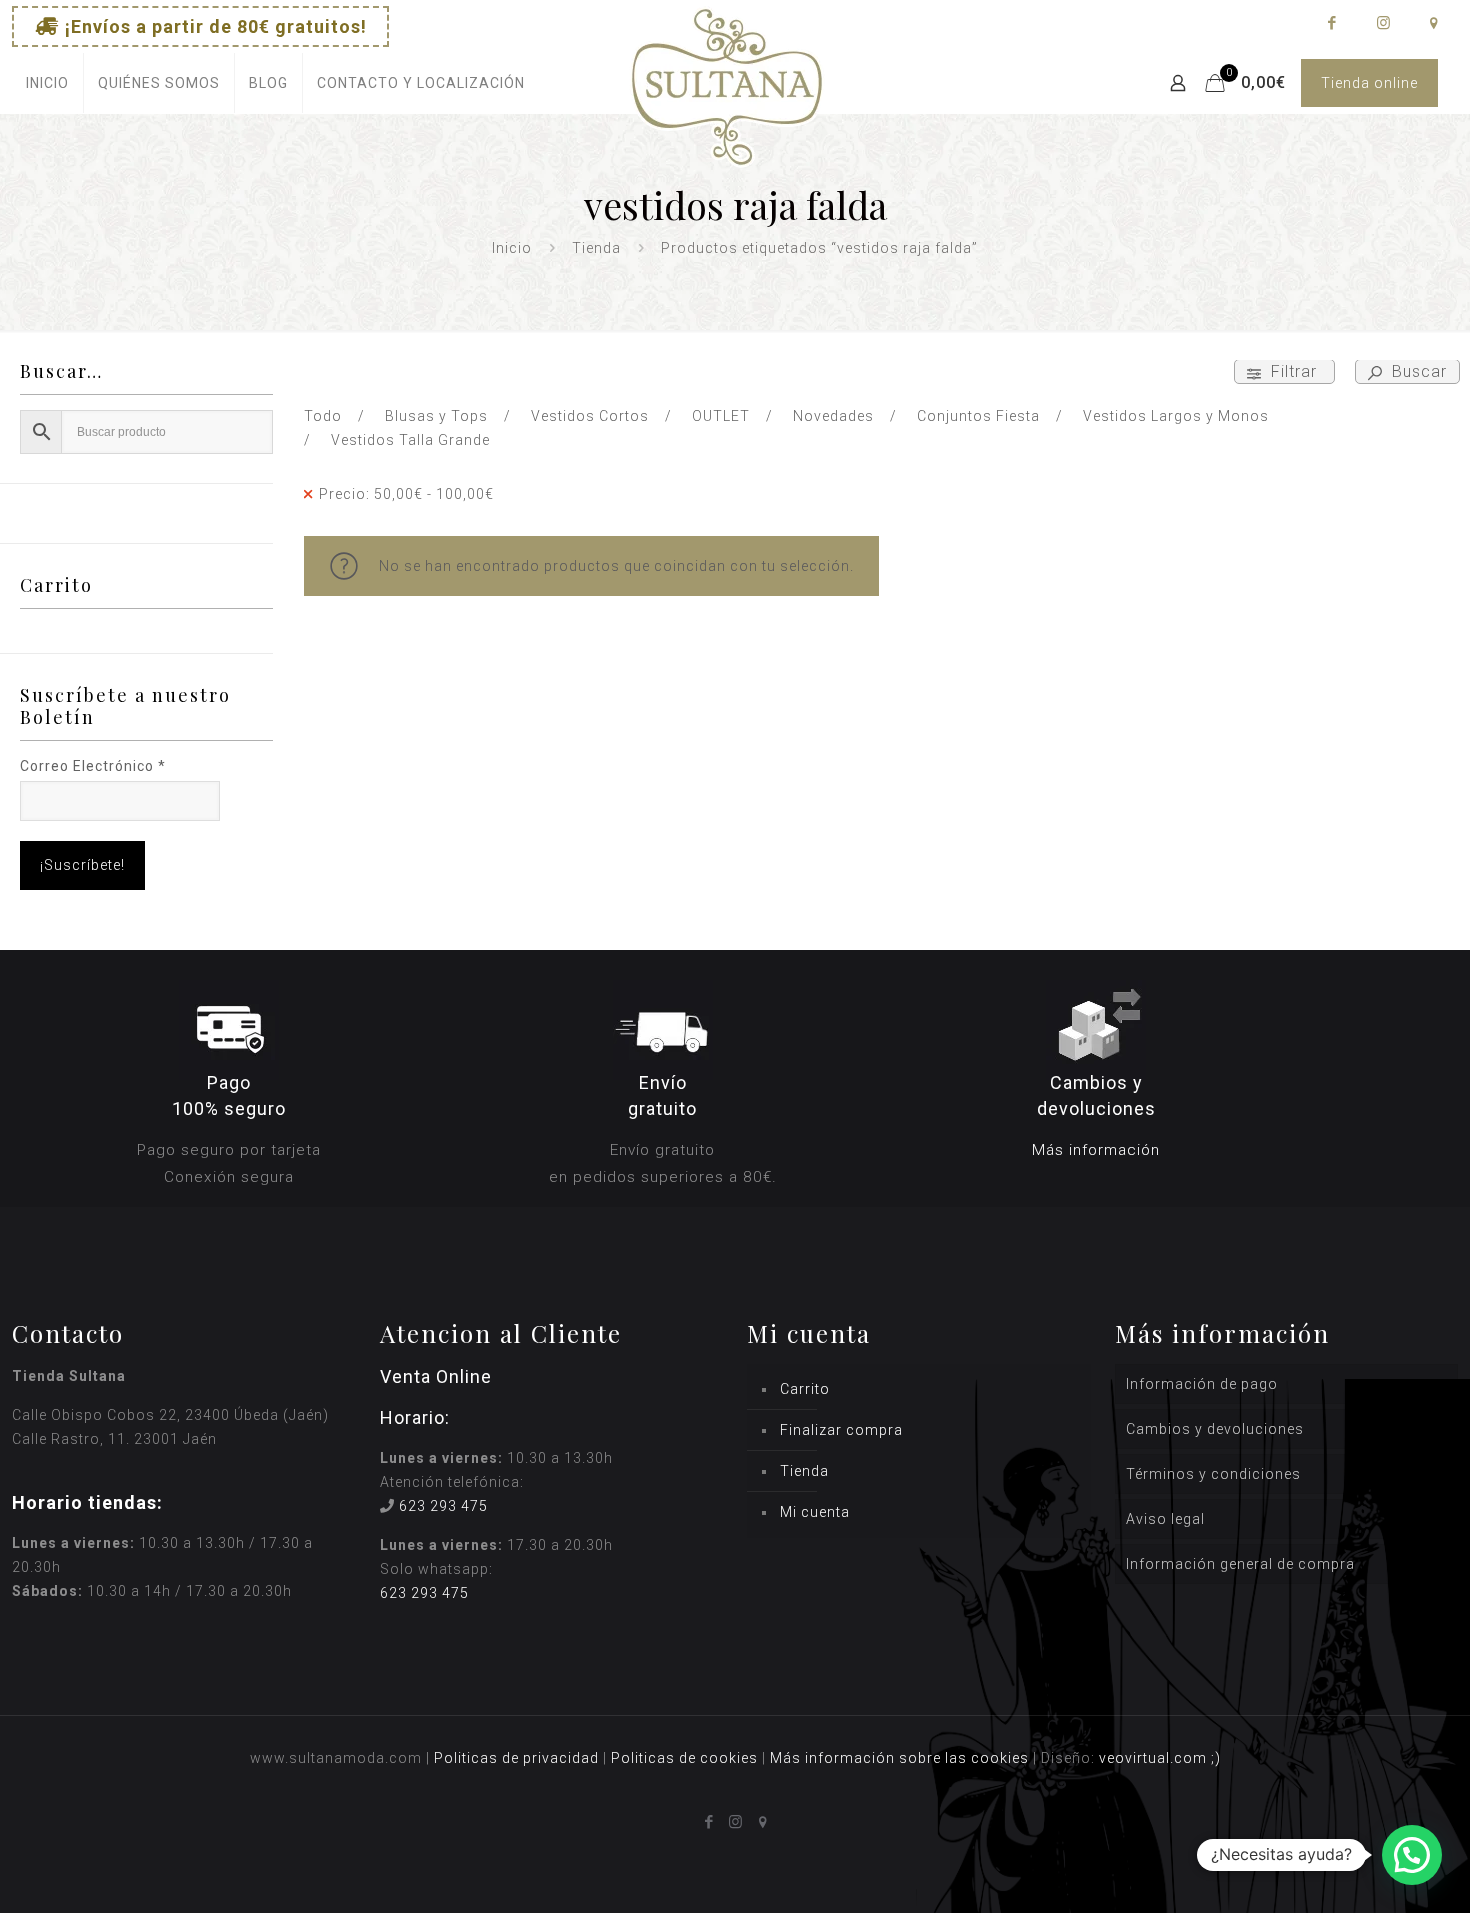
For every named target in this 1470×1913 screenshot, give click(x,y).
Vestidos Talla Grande (410, 440)
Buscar (1417, 371)
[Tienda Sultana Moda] (727, 110)
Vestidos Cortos (590, 416)
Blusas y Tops (436, 416)
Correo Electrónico (93, 766)
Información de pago (1202, 1384)
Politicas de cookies (684, 1758)
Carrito (805, 1389)
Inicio (512, 248)
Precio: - (406, 494)
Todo (323, 416)
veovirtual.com (1155, 1758)
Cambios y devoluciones (1215, 1429)
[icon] (1433, 23)
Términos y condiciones (1213, 1474)
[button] (1412, 1855)
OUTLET (721, 416)
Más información (1096, 1150)
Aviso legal (1165, 1519)
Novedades (833, 416)
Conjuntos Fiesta (978, 416)
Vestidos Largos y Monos (1176, 416)
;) (1216, 1758)
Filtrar (1294, 371)
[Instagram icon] (1382, 23)
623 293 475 (443, 1506)
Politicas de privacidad (516, 1758)
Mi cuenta (815, 1512)
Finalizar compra (841, 1430)
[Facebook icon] (1331, 23)
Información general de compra (1240, 1564)
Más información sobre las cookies (899, 1758)
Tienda (596, 248)
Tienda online (1369, 83)
